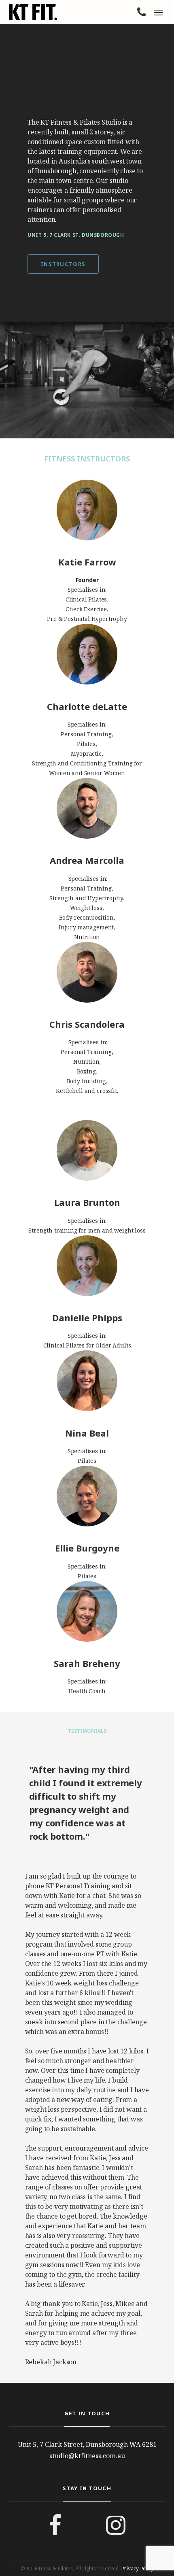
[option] (87, 380)
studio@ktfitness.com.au (87, 2456)
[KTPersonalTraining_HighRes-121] (87, 380)
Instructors (63, 264)
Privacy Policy (137, 2569)
